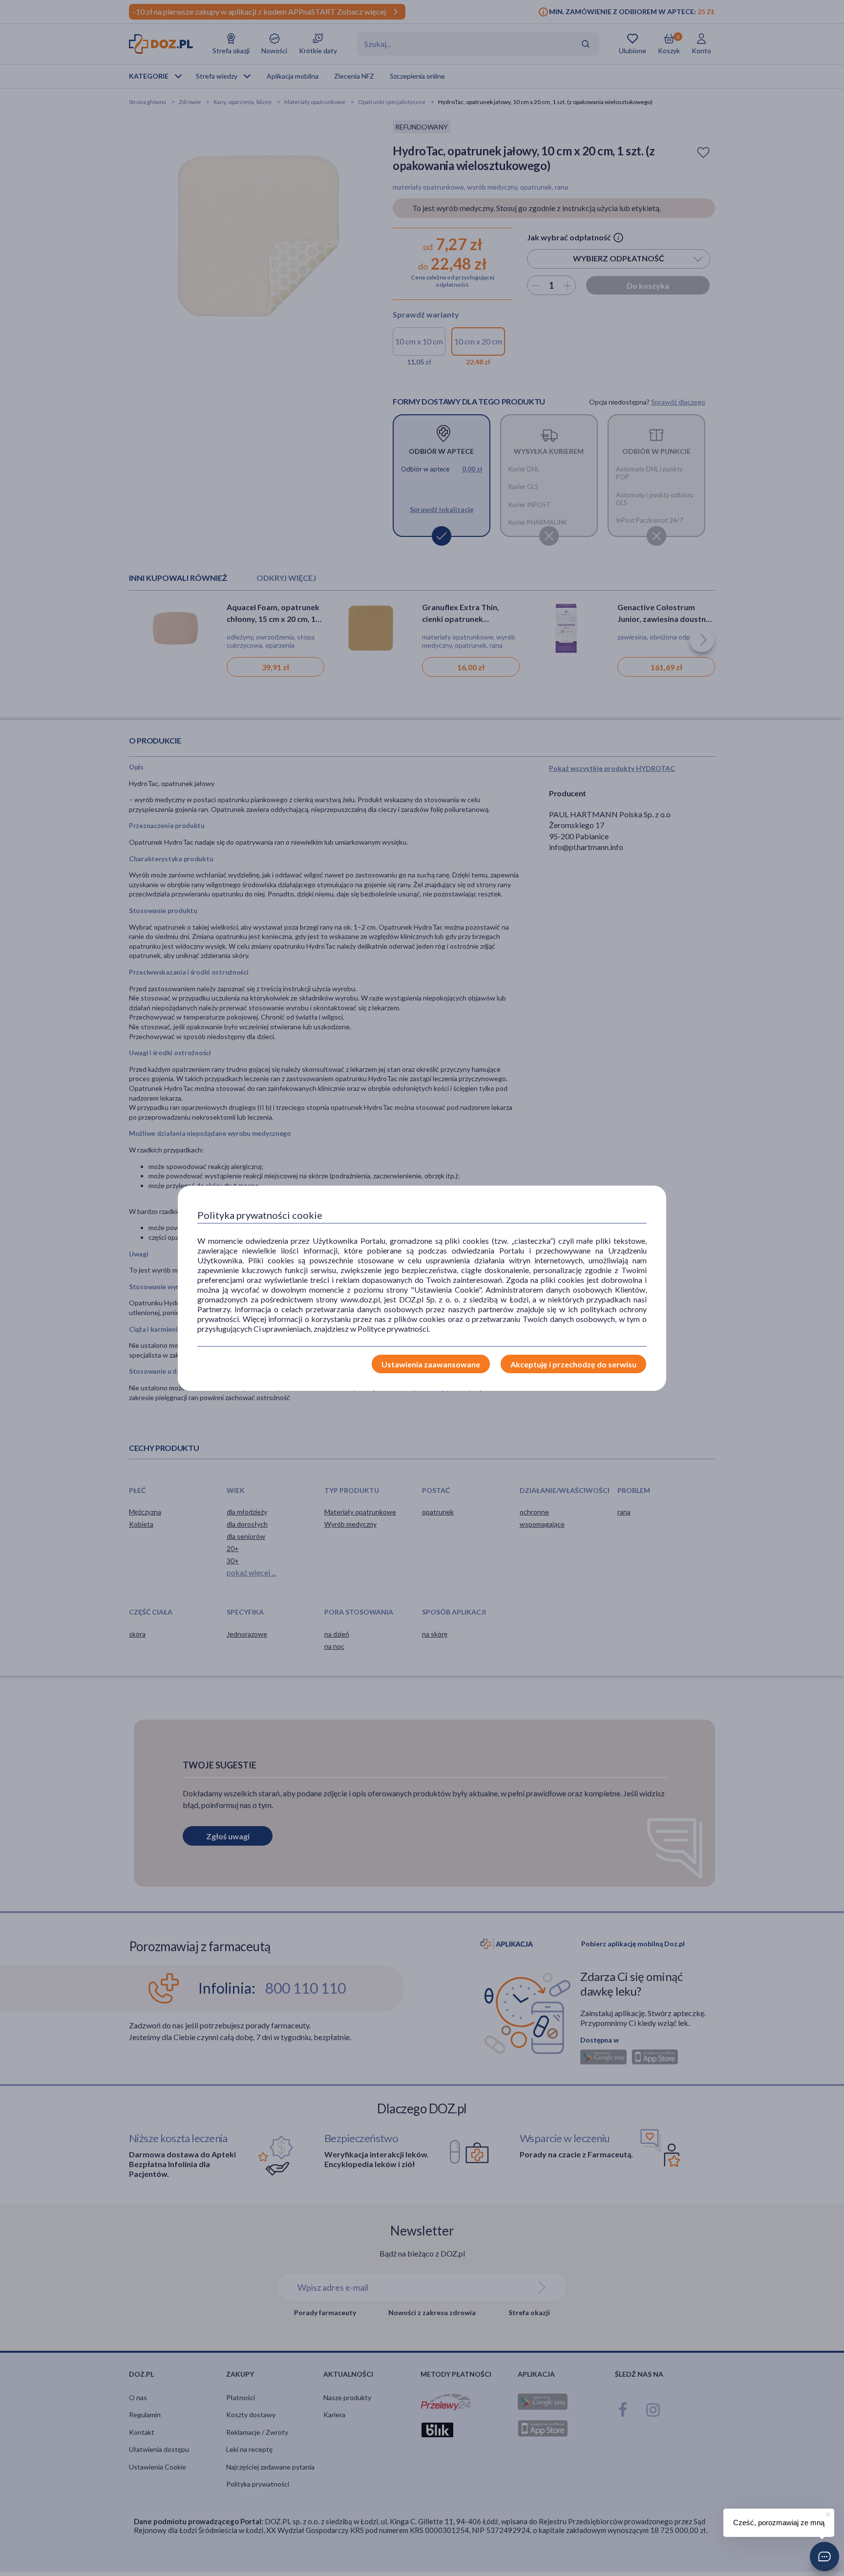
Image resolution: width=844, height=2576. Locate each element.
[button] (824, 2556)
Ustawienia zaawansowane (431, 1364)
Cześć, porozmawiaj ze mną (779, 2523)
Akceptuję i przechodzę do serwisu (573, 1364)
